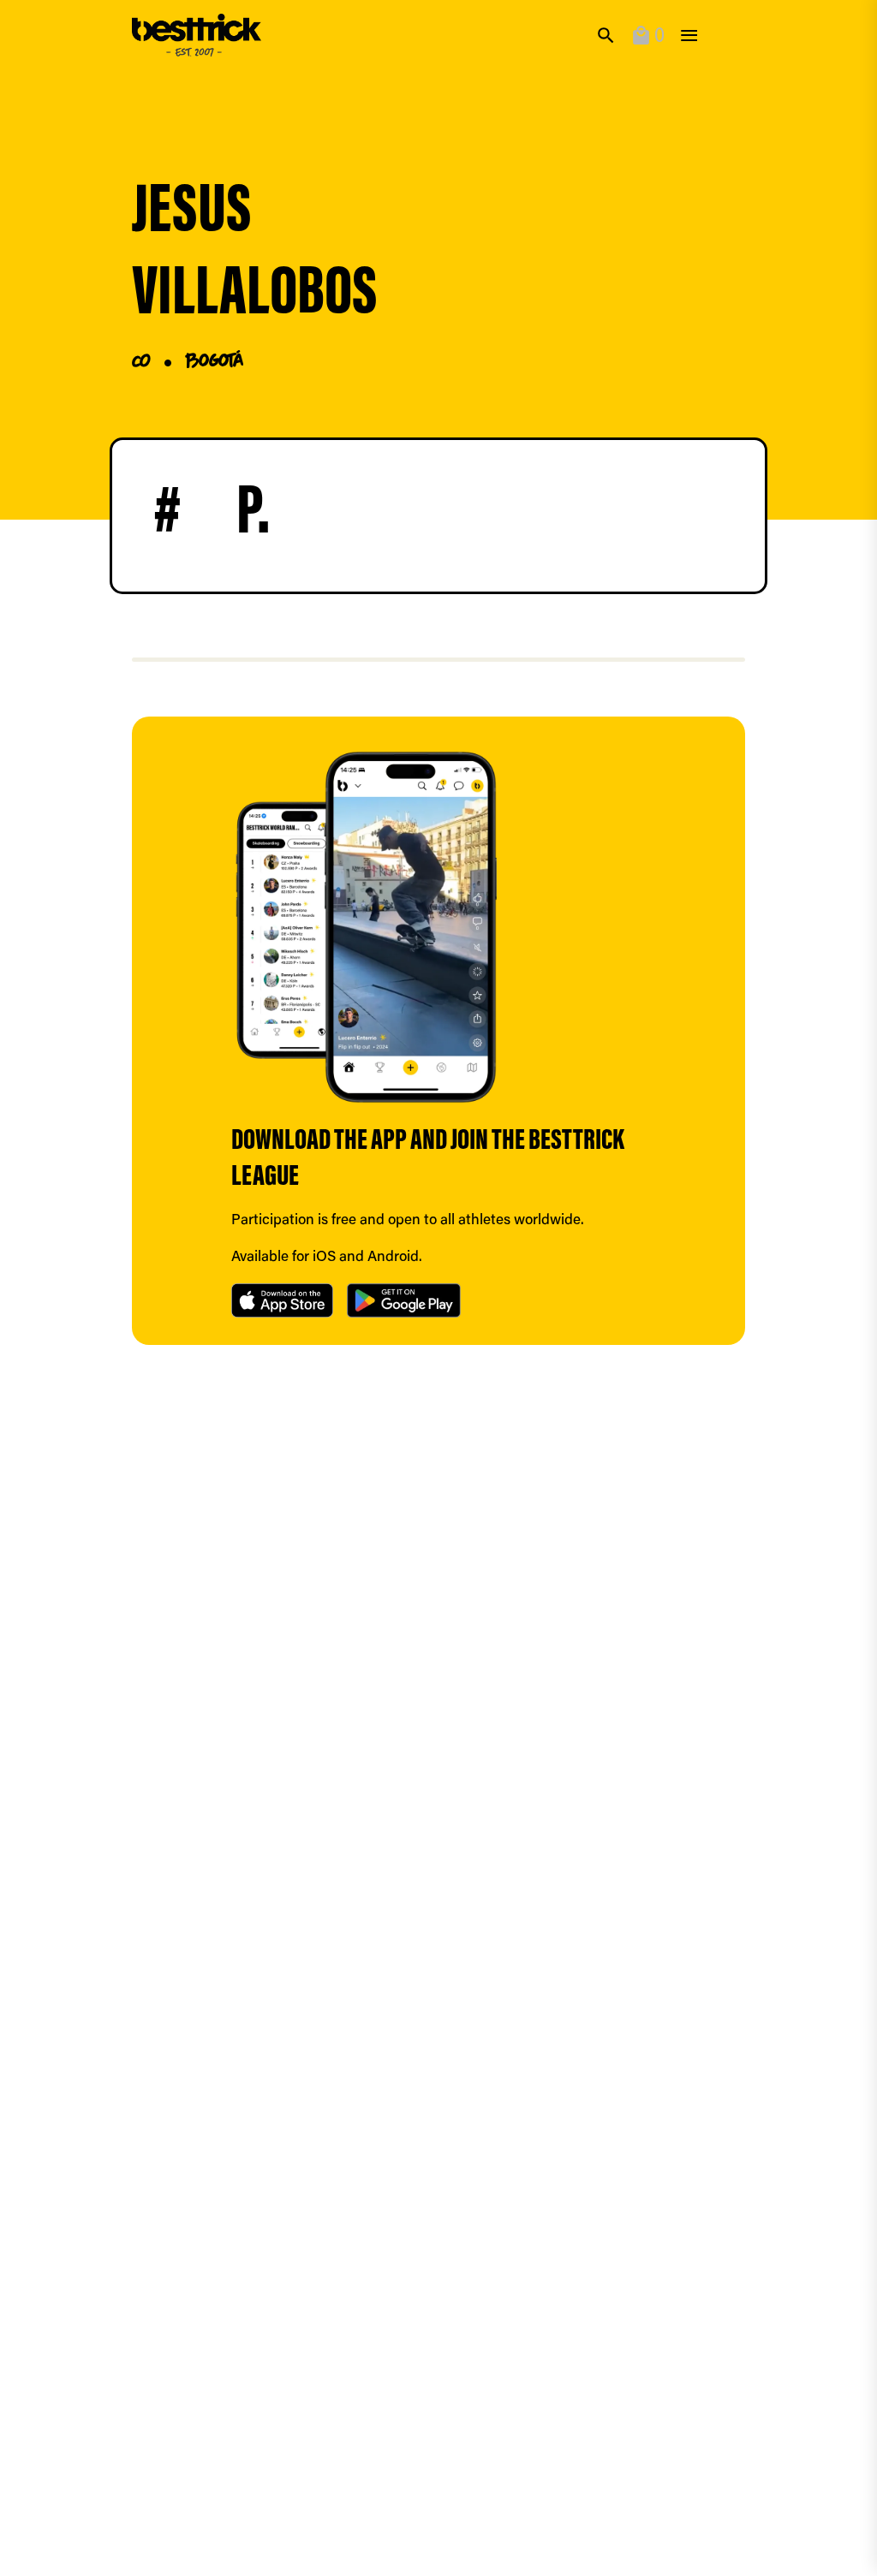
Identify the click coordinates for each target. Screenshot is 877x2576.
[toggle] (689, 36)
